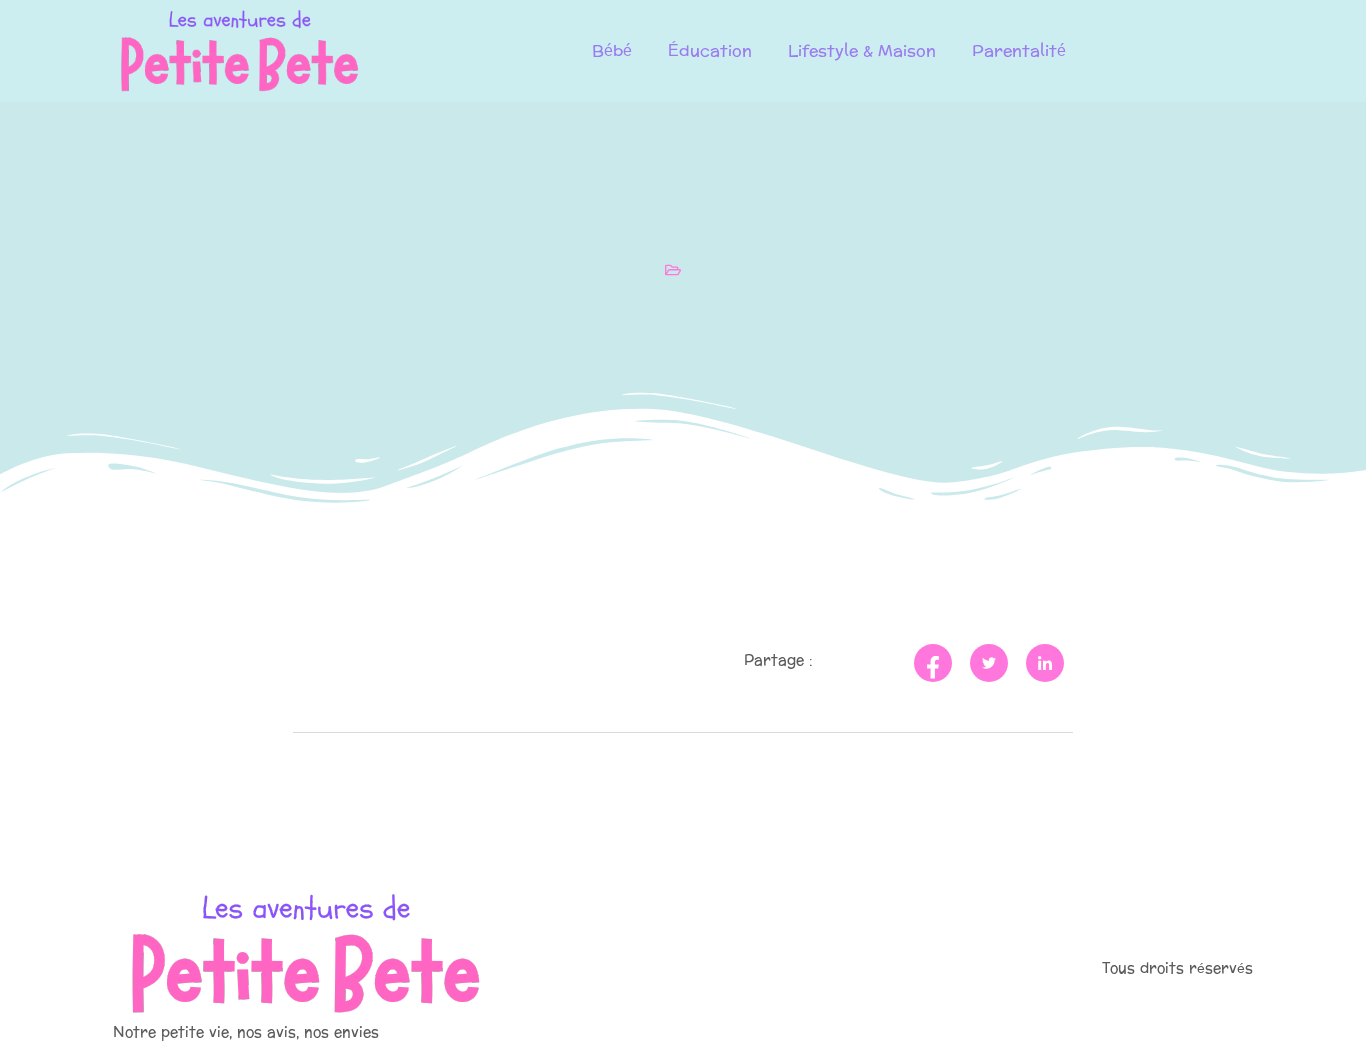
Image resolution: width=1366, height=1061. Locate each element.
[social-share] (933, 663)
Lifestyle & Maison (862, 50)
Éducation (710, 50)
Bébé (612, 50)
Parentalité (1019, 50)
